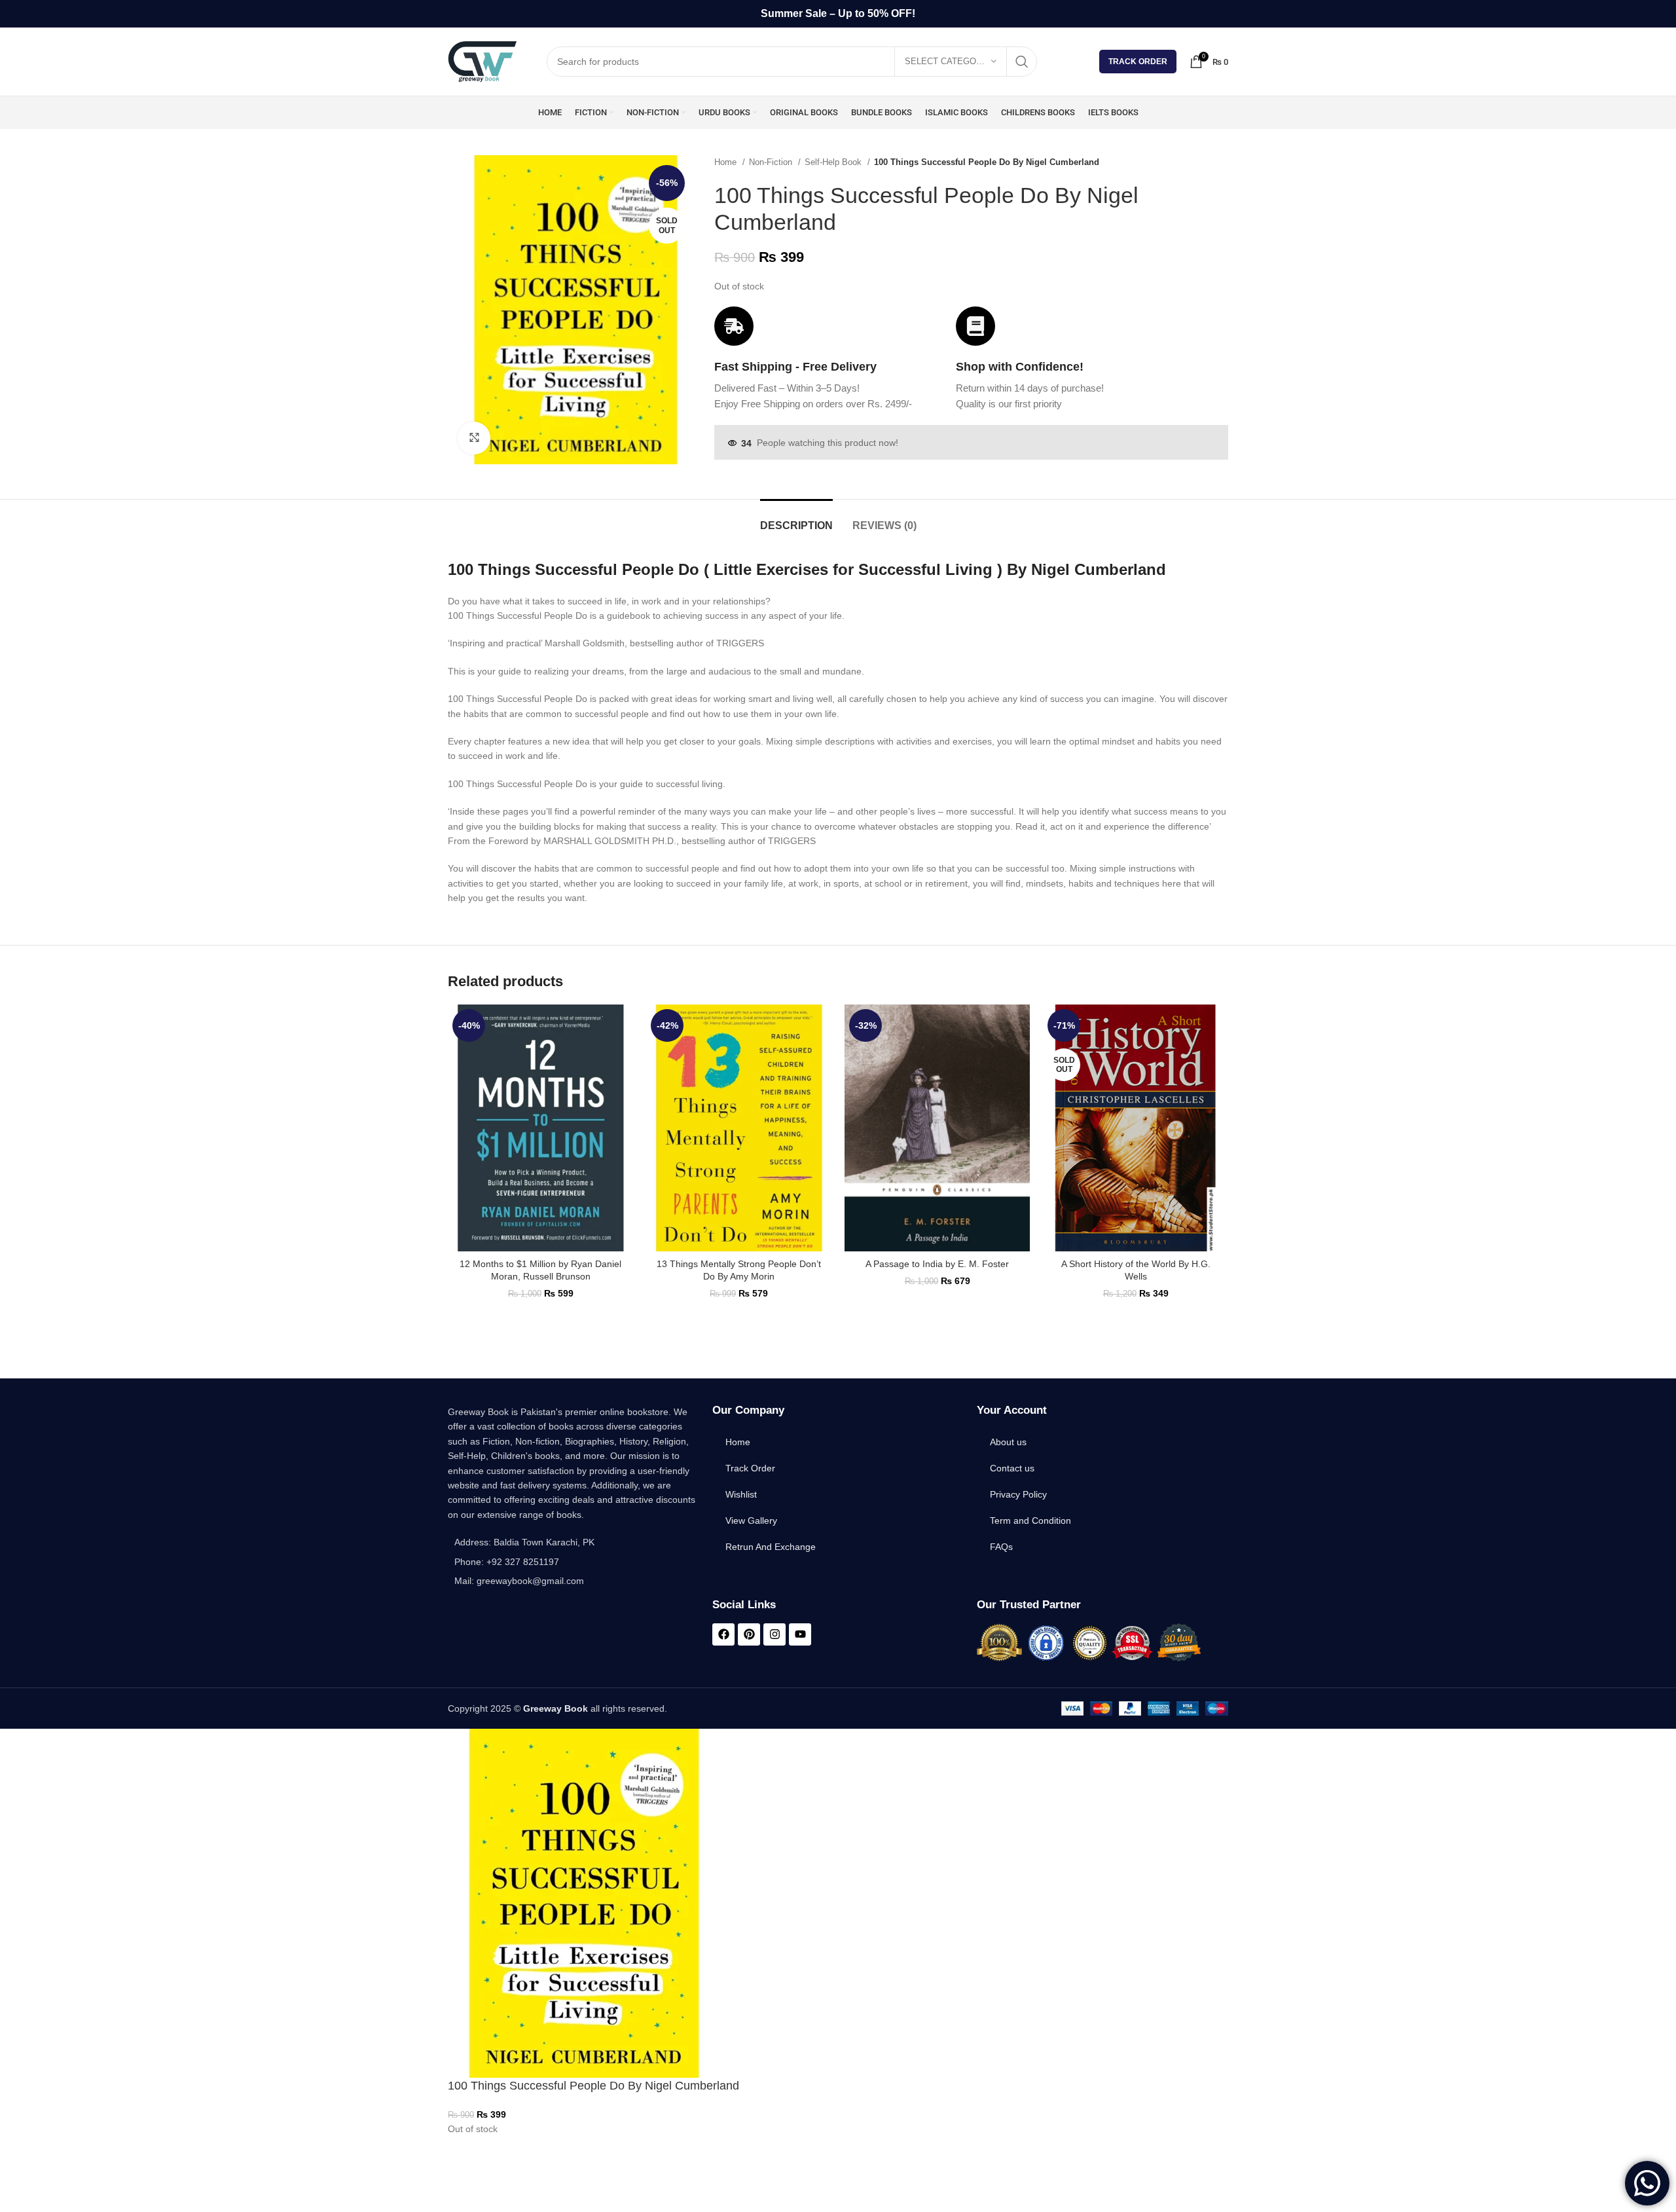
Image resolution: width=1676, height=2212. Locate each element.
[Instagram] (774, 1634)
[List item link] (574, 1562)
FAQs (1001, 1547)
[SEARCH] (1022, 62)
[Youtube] (800, 1634)
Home (727, 162)
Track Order (1138, 62)
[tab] (796, 519)
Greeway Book (556, 1708)
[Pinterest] (749, 1634)
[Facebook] (723, 1634)
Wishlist (741, 1494)
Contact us (1012, 1468)
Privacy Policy (1018, 1494)
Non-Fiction (772, 162)
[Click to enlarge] (474, 438)
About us (1008, 1442)
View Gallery (751, 1521)
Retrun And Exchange (771, 1547)
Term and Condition (1030, 1521)
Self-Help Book (834, 162)
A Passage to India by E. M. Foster (937, 1264)
